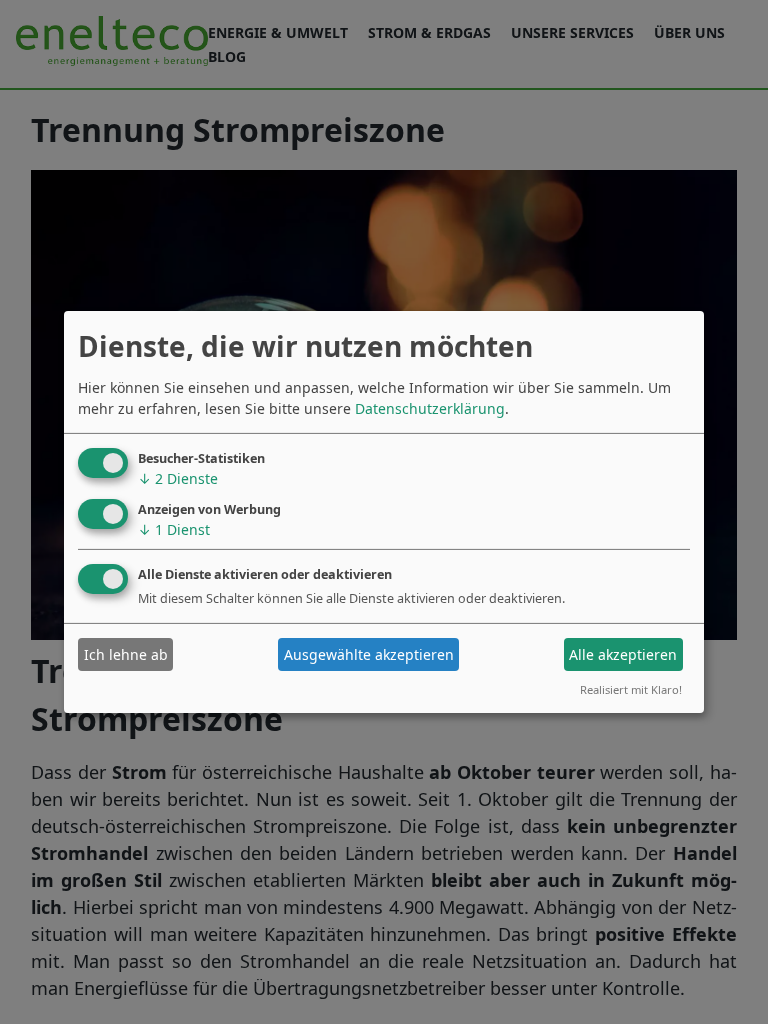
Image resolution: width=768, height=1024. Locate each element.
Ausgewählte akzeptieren (369, 654)
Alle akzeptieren (623, 654)
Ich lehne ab (126, 654)
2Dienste (178, 478)
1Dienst (174, 528)
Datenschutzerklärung (430, 408)
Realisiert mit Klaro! (631, 689)
